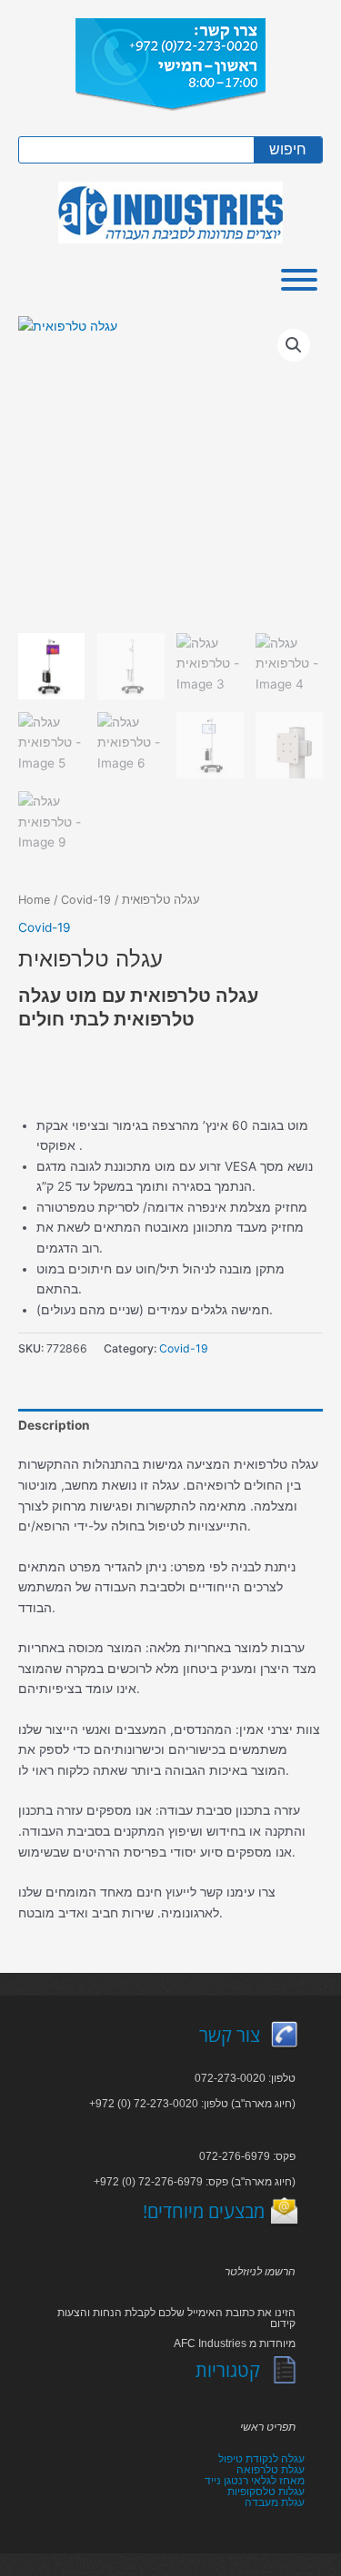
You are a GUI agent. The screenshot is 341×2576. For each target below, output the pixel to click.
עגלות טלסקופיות (266, 2492)
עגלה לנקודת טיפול (261, 2459)
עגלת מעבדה (275, 2502)
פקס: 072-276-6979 (247, 2156)
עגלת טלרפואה (271, 2470)
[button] (294, 345)
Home (34, 900)
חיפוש (288, 149)
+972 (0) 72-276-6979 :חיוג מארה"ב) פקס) (195, 2182)
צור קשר (230, 2035)
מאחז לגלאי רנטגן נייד (255, 2481)
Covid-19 (86, 900)
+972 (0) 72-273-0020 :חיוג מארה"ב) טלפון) (192, 2104)
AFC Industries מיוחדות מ (235, 2343)
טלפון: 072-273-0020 (245, 2078)
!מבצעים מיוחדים (204, 2211)
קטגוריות (228, 2370)
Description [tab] (54, 1425)
